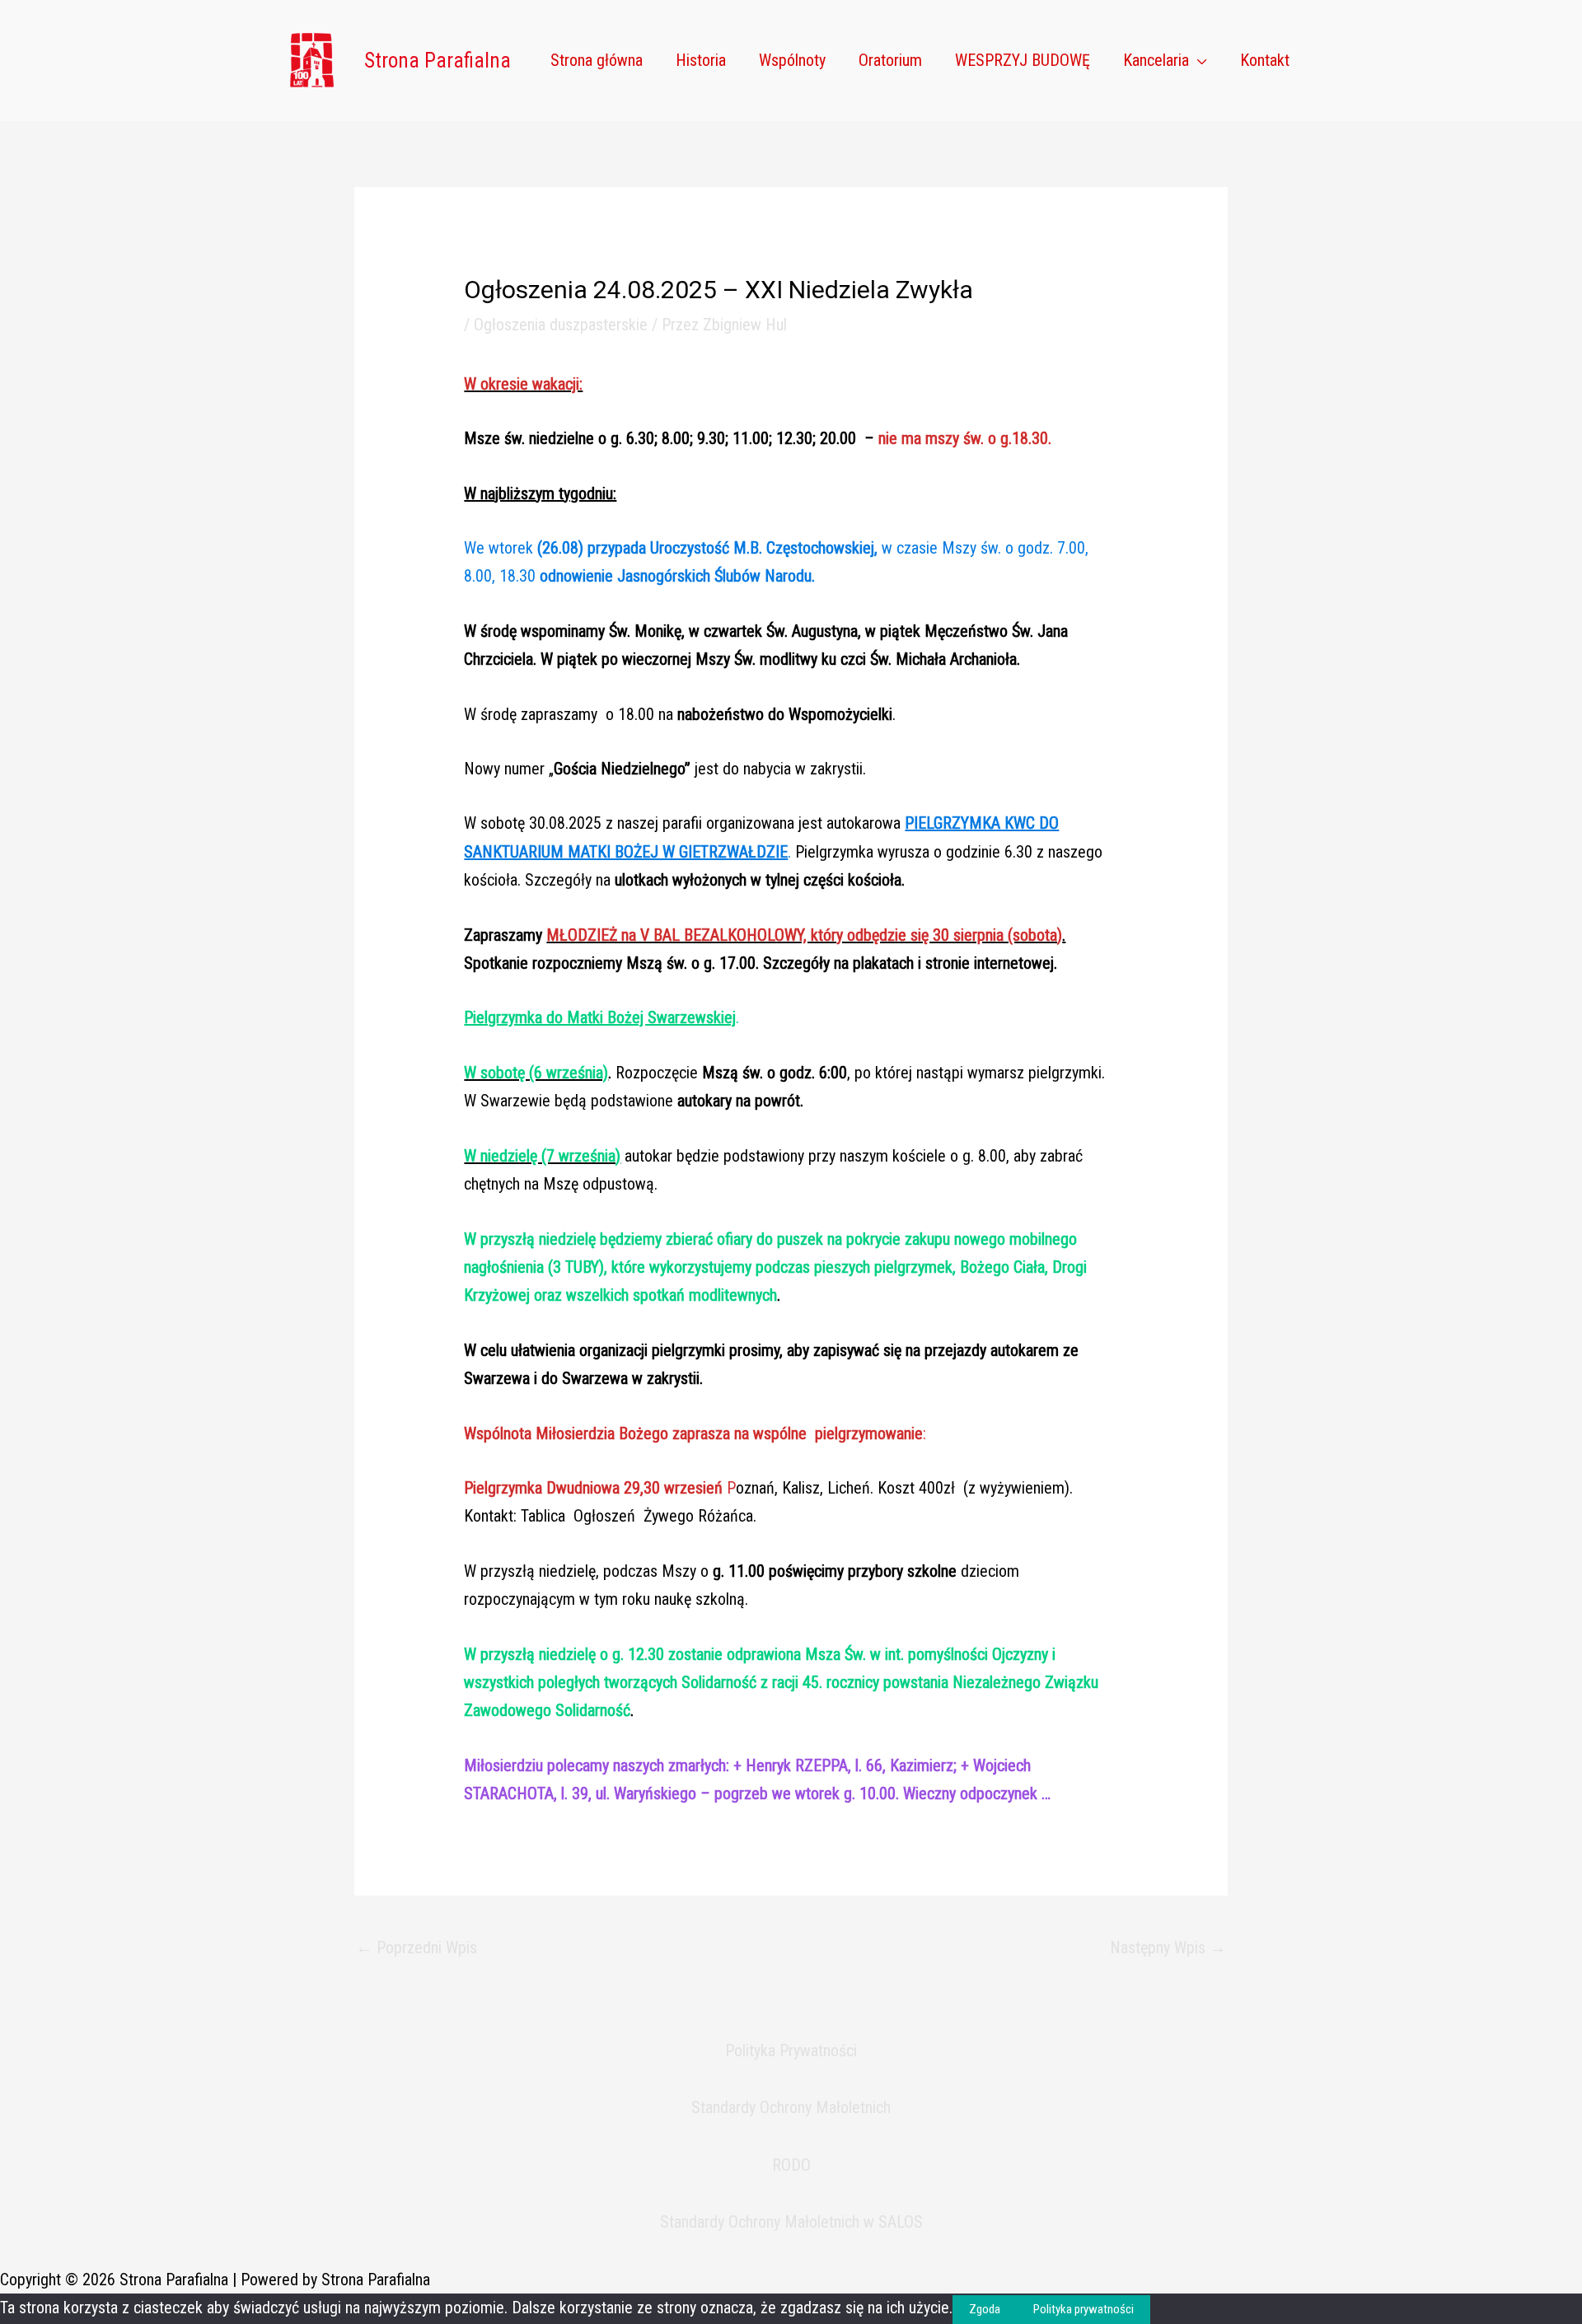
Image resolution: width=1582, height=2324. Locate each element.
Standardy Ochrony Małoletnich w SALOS (791, 2222)
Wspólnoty (792, 60)
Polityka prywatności (1084, 2309)
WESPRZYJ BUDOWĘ (1023, 60)
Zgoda (985, 2309)
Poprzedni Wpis (417, 1948)
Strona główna (597, 60)
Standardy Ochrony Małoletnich (791, 2107)
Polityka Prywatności (791, 2050)
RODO (791, 2165)
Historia (701, 60)
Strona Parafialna (438, 61)
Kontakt (1265, 60)
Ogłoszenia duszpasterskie (561, 325)
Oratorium (890, 60)
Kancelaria (1156, 60)
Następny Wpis (1168, 1948)
